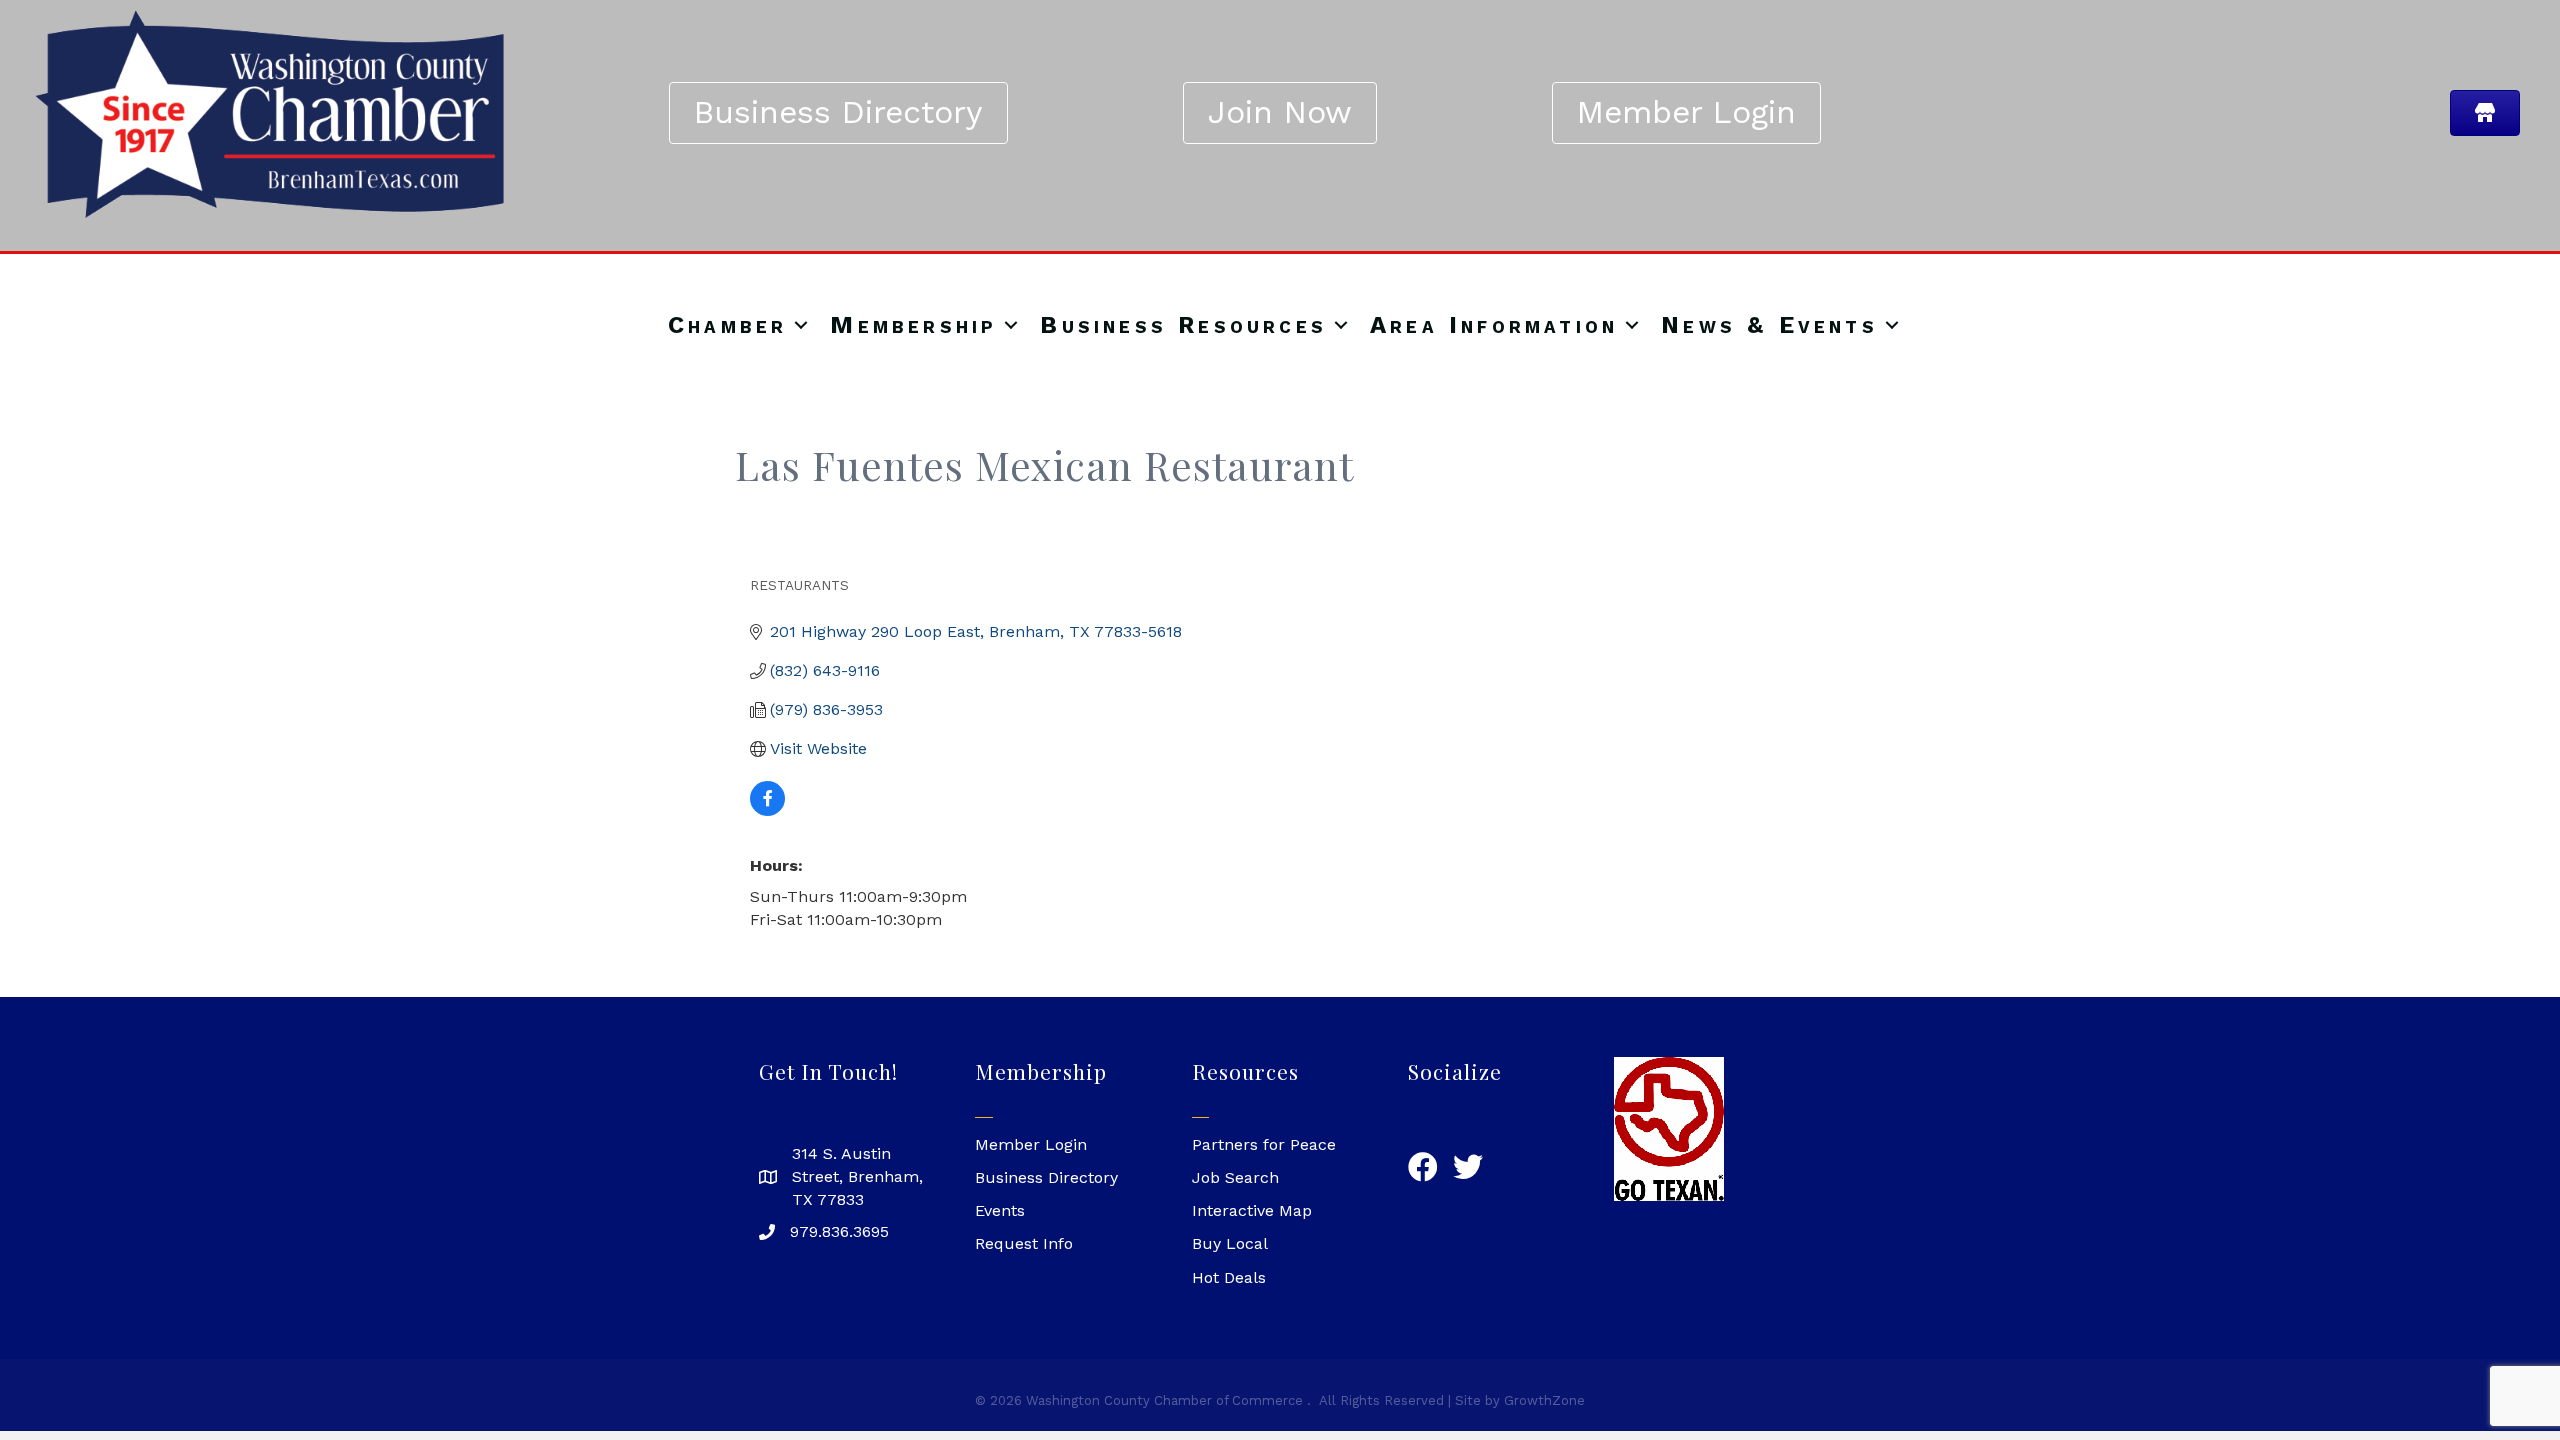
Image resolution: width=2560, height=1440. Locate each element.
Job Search (1235, 1177)
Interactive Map (1252, 1210)
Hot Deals (1229, 1277)
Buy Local (1230, 1243)
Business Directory (1046, 1177)
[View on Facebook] (767, 810)
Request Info (1024, 1243)
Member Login (1031, 1144)
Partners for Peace (1264, 1144)
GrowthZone (1544, 1400)
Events (1000, 1210)
